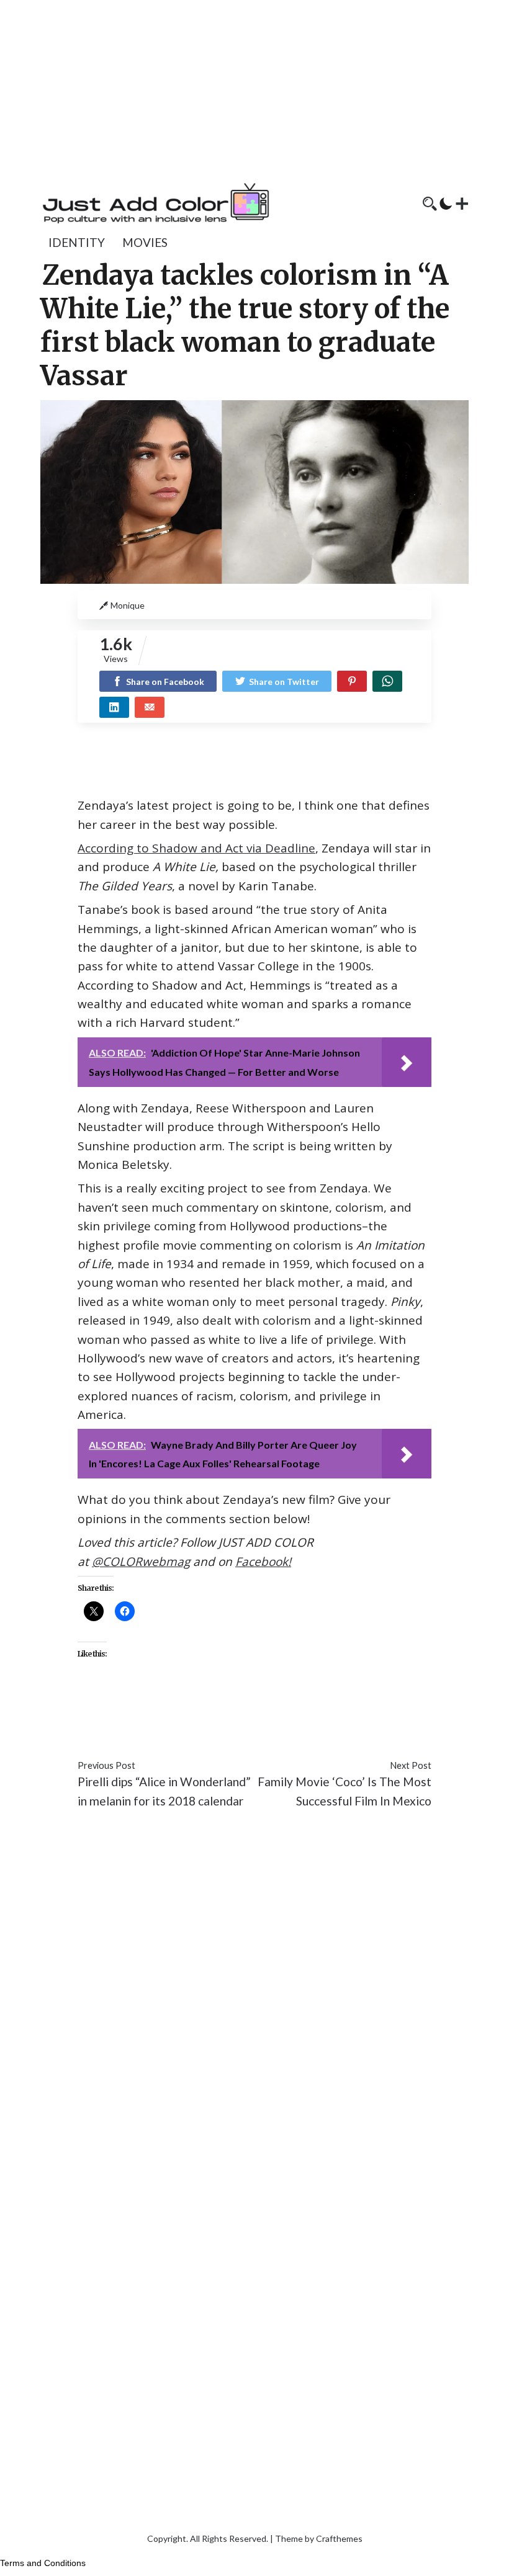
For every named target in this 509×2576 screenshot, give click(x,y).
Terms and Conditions (43, 2563)
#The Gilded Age (123, 1728)
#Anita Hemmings (196, 1710)
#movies (404, 1710)
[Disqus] (254, 2005)
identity (77, 242)
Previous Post (106, 1765)
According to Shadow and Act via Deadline (196, 848)
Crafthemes (339, 2538)
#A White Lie (112, 1710)
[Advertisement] (254, 87)
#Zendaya (196, 1728)
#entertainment (286, 1710)
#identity (355, 1710)
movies (145, 242)
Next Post (411, 1765)
